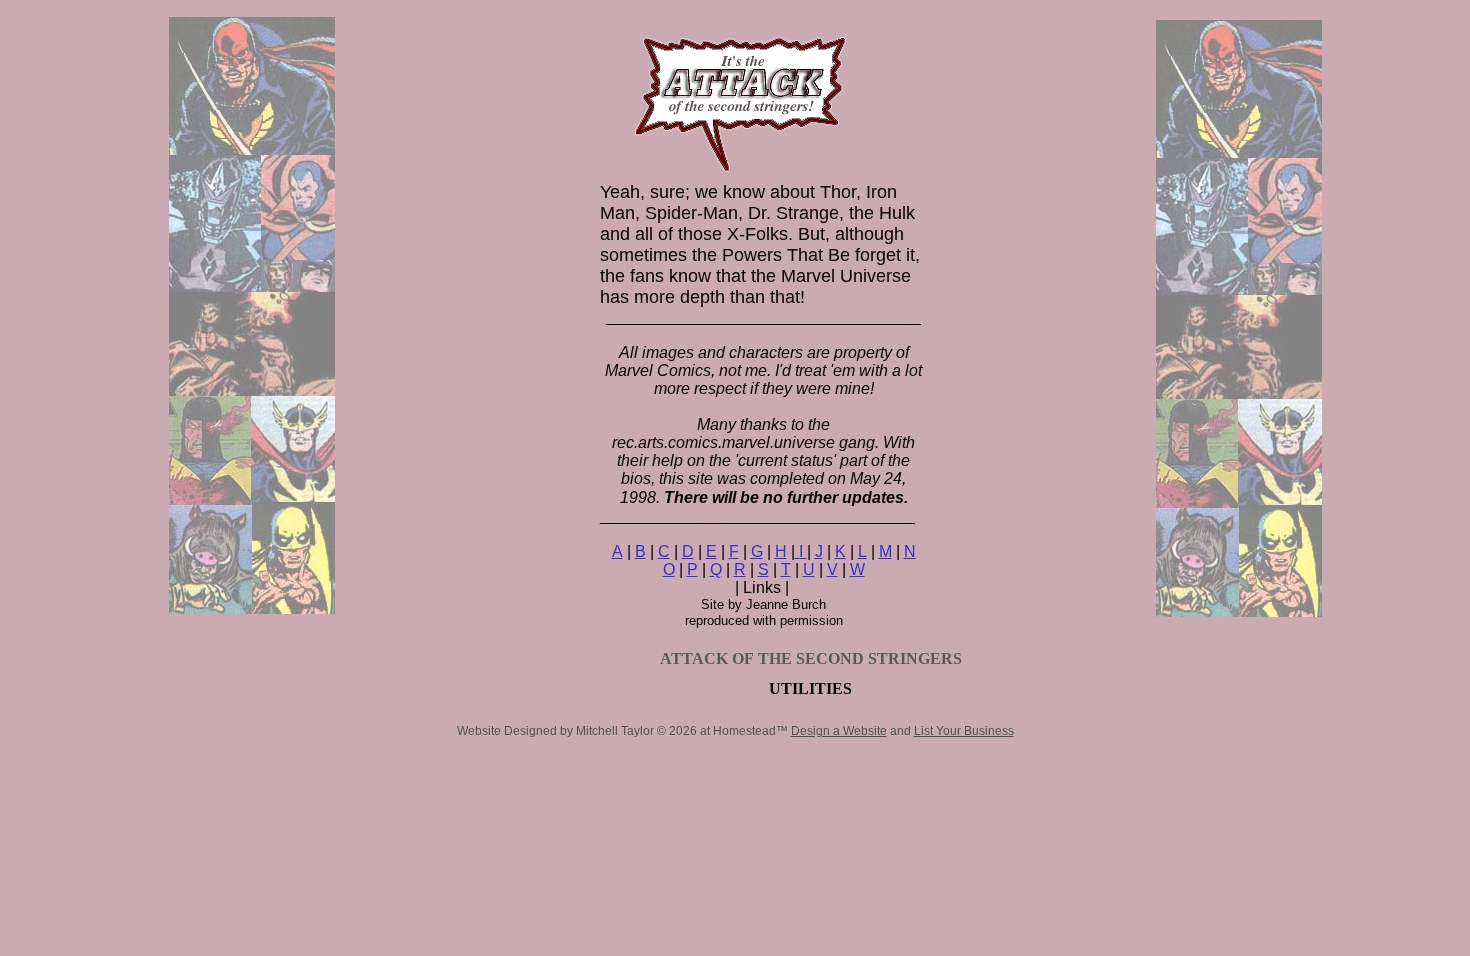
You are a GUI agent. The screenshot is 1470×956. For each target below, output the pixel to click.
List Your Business (964, 731)
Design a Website (839, 731)
